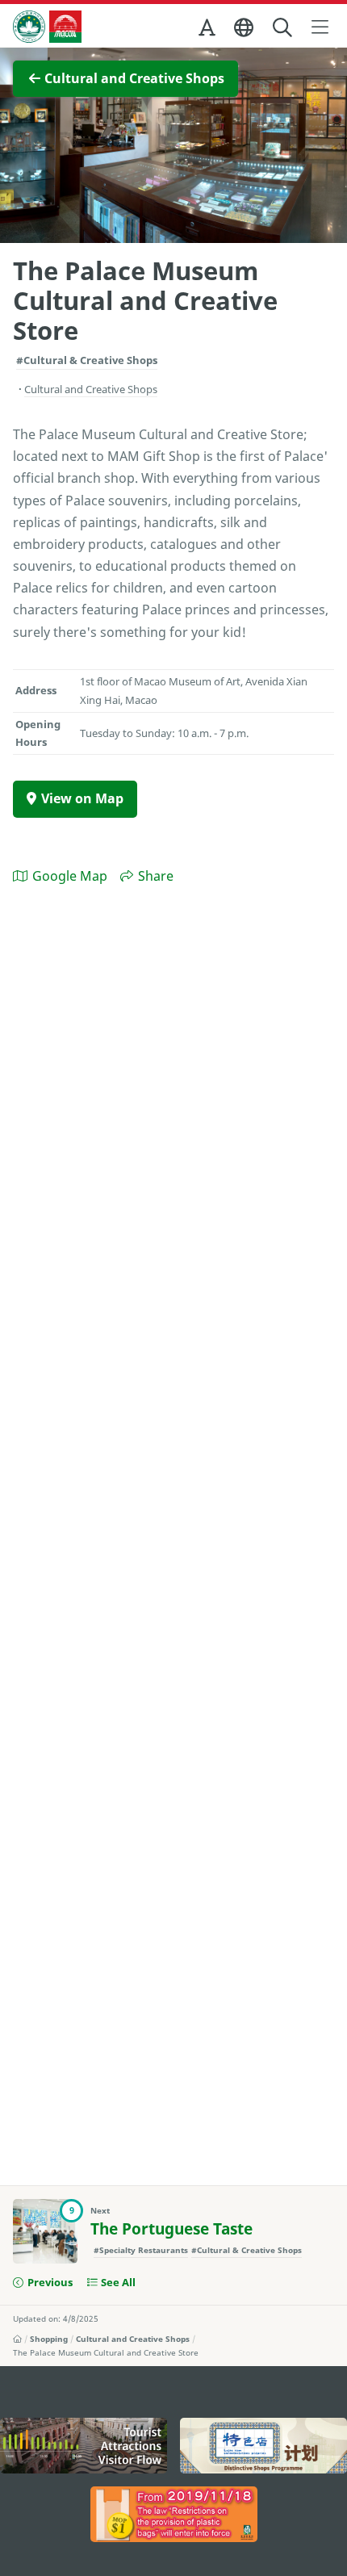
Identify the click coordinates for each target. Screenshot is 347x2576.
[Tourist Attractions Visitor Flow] (84, 2446)
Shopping (49, 2339)
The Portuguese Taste (171, 2229)
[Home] (17, 2339)
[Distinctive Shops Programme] (263, 2446)
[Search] (284, 28)
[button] (208, 31)
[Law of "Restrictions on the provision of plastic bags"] (174, 2514)
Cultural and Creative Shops (133, 2339)
